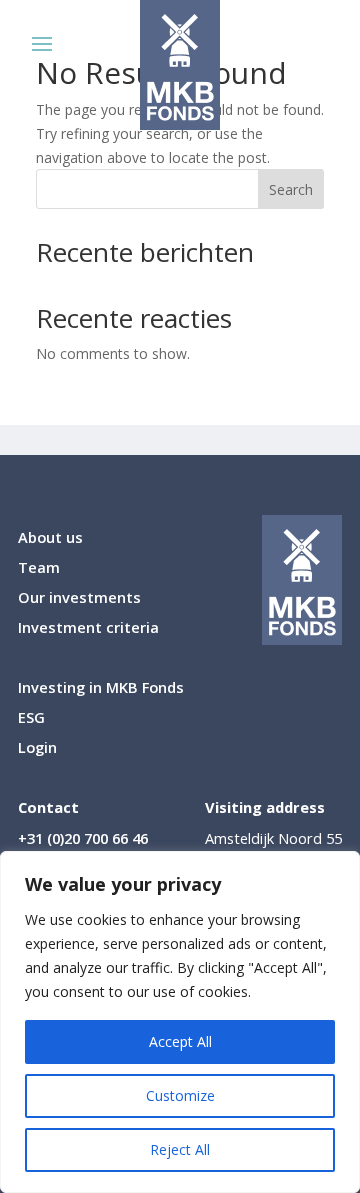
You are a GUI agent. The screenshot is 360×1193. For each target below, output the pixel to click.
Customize (180, 1095)
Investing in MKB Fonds (101, 688)
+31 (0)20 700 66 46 (83, 838)
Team (39, 568)
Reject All (180, 1149)
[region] (180, 1022)
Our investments (79, 598)
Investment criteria (88, 628)
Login (37, 748)
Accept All (180, 1041)
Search (291, 189)
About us (50, 538)
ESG (31, 718)
